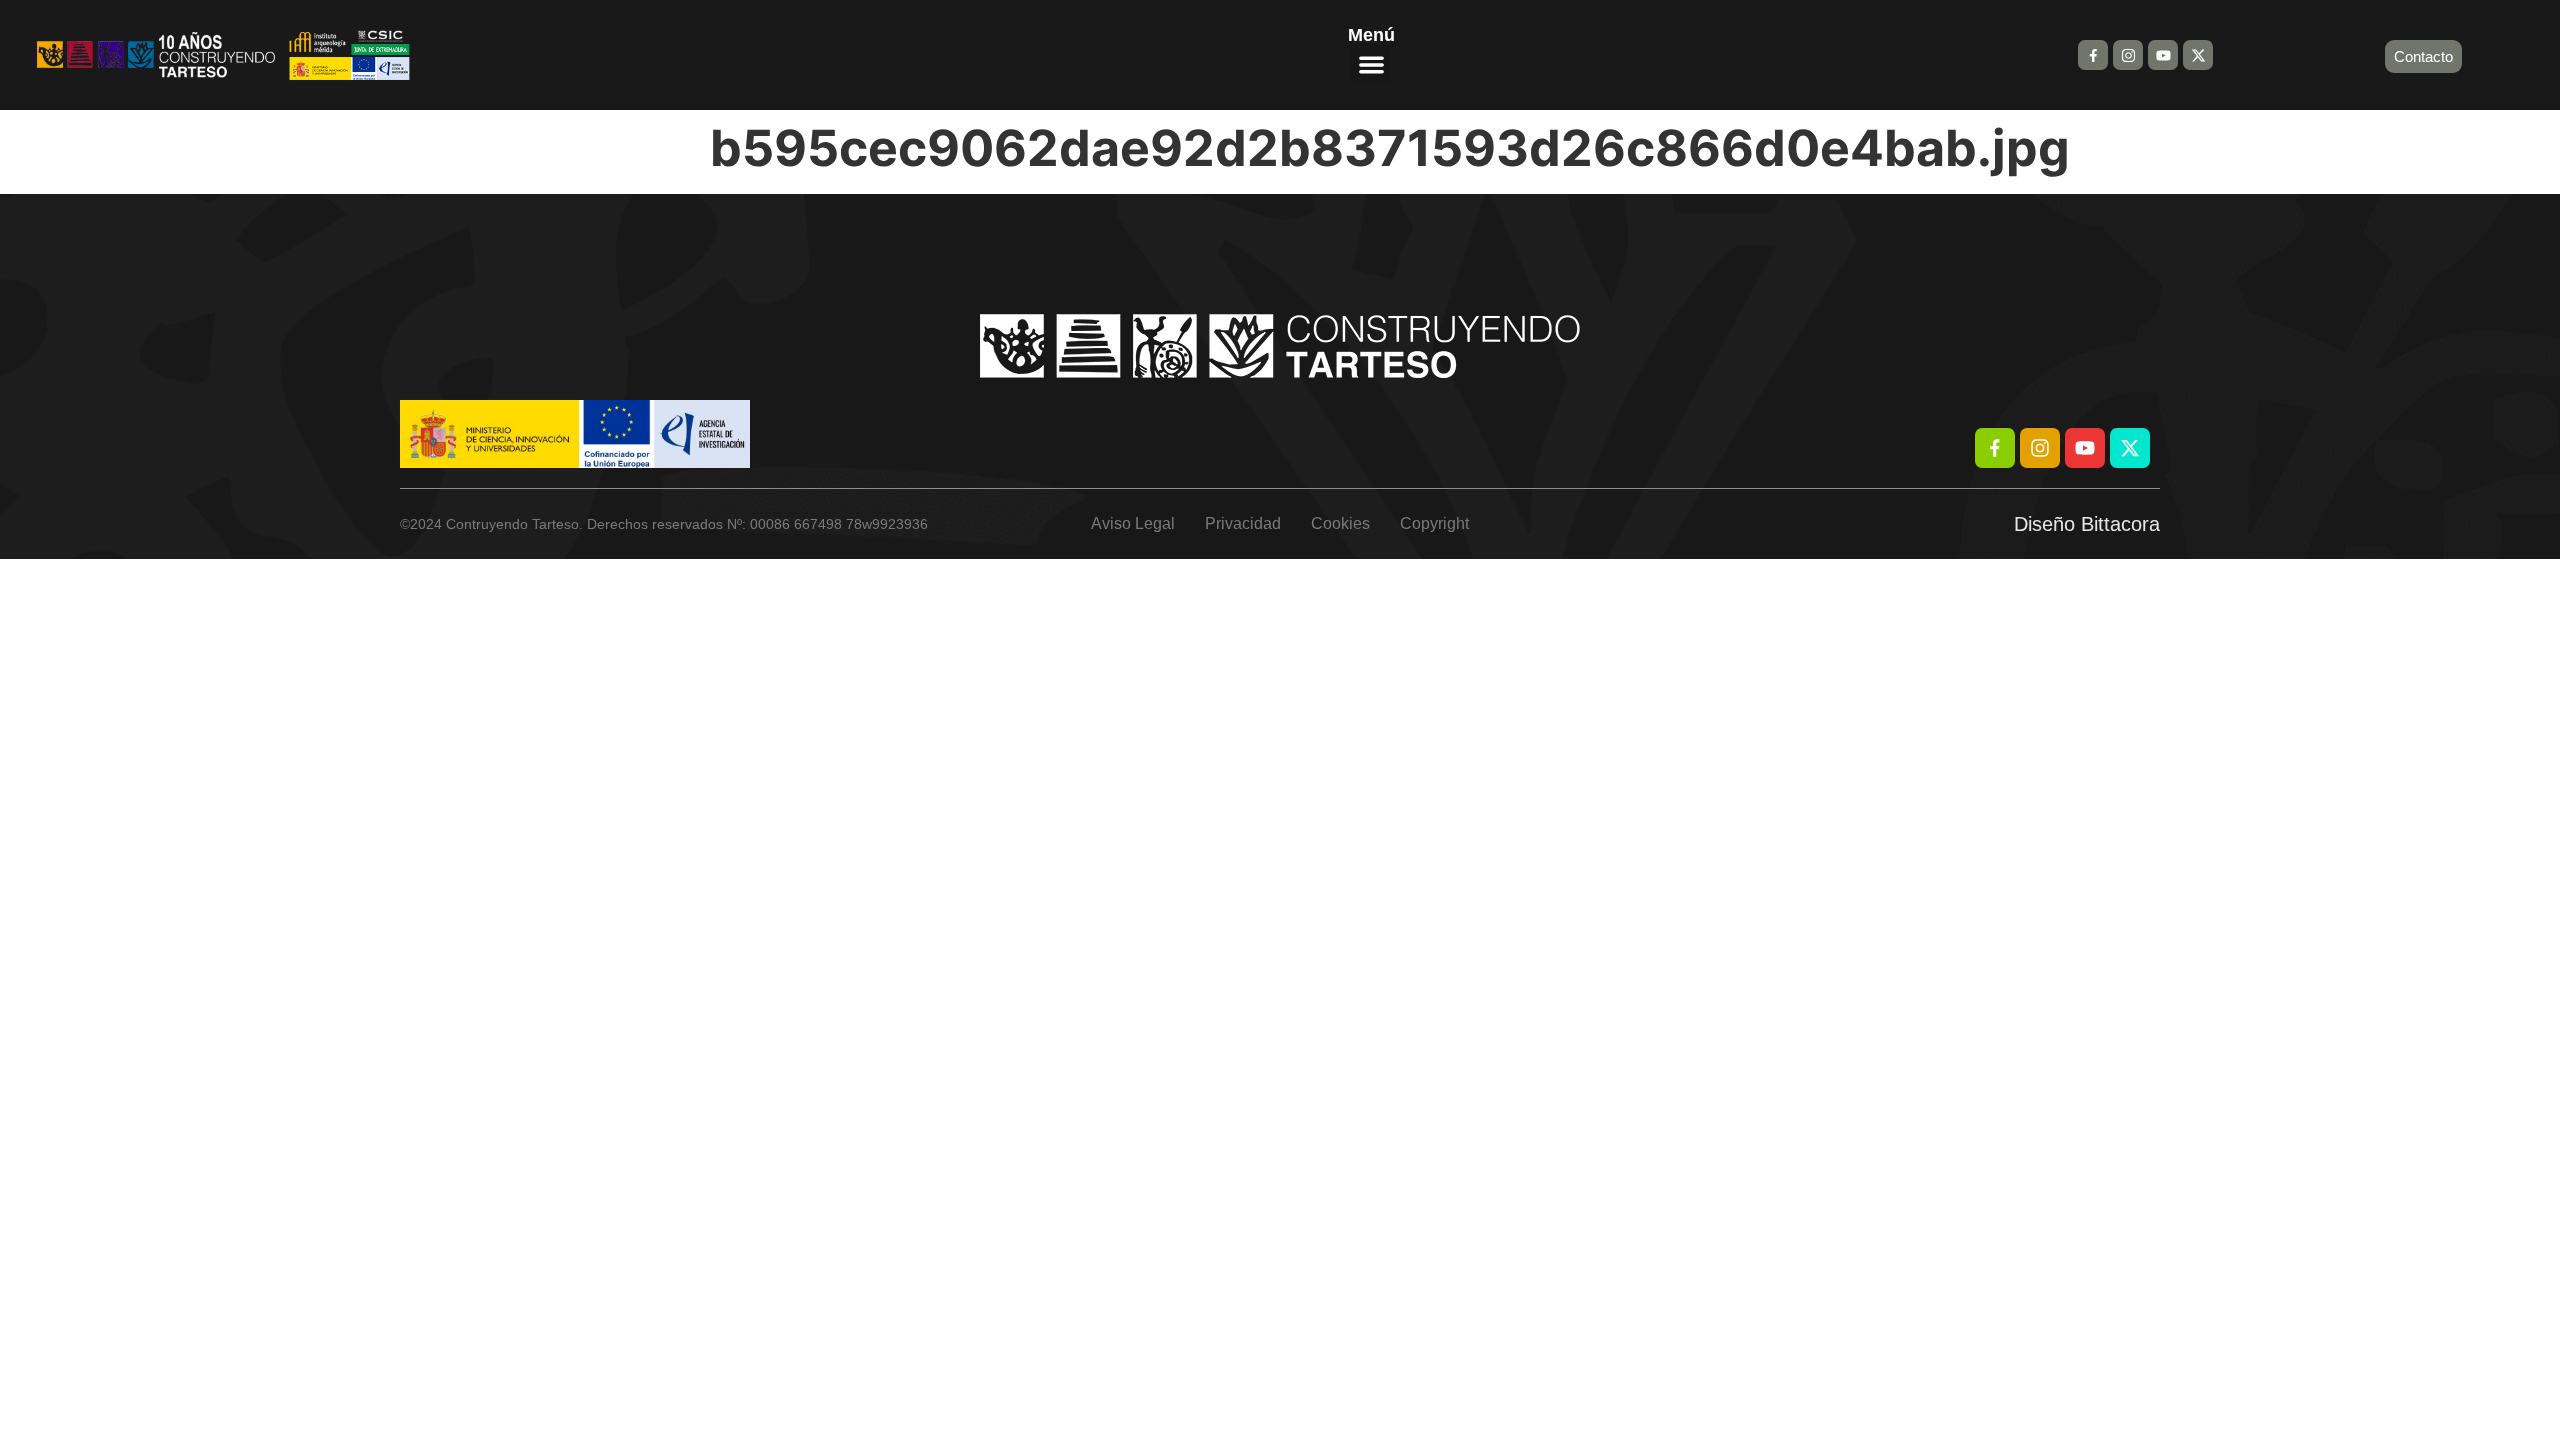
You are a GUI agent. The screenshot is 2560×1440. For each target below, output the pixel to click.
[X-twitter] (2198, 55)
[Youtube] (2163, 55)
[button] (1371, 64)
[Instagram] (2128, 55)
